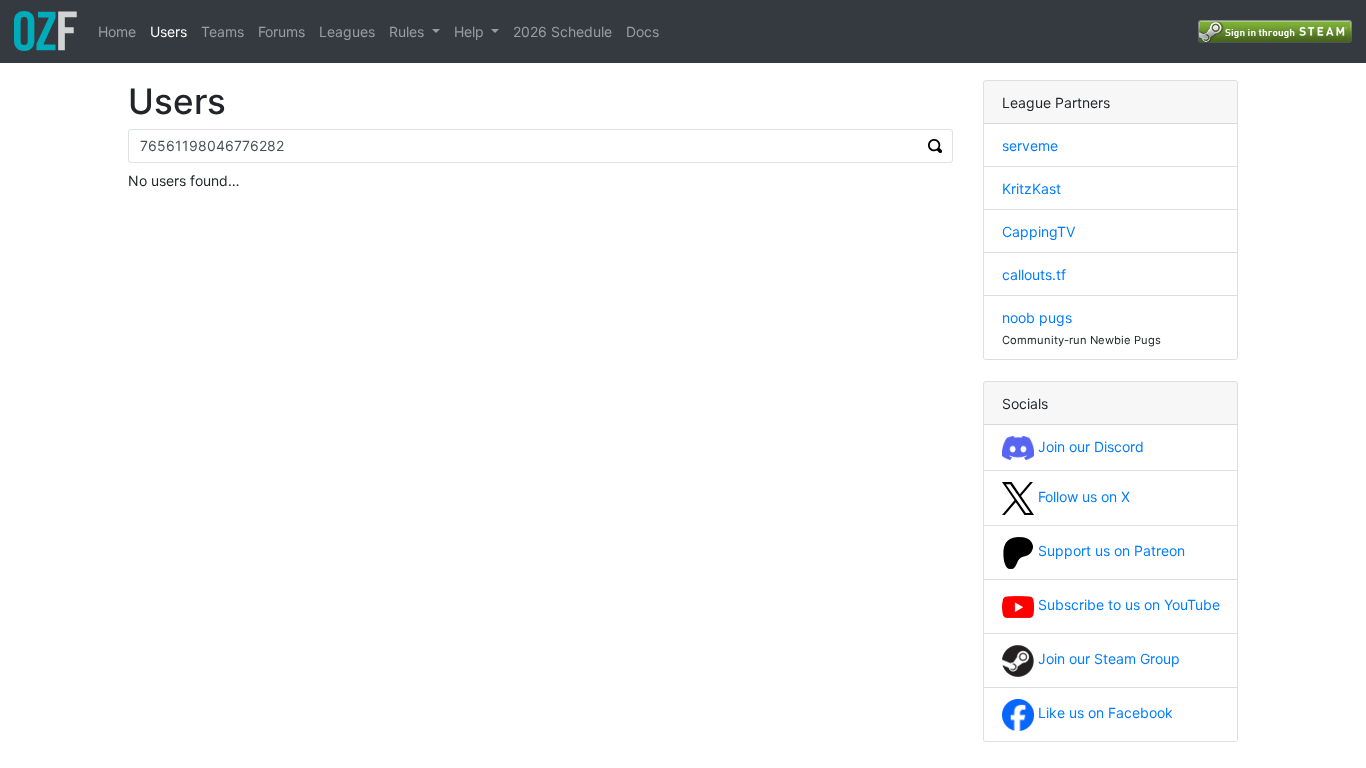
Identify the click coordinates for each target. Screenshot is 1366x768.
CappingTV (1038, 231)
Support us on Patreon (1109, 550)
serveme (1030, 145)
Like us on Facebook (1103, 712)
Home (117, 31)
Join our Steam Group (1107, 658)
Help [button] (471, 31)
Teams (222, 31)
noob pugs (1037, 317)
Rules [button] (408, 31)
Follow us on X (1082, 496)
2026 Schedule (562, 31)
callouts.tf (1034, 274)
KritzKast (1031, 188)
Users (168, 31)
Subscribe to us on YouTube (1127, 604)
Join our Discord (1089, 446)
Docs (642, 31)
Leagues (347, 31)
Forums (281, 31)
